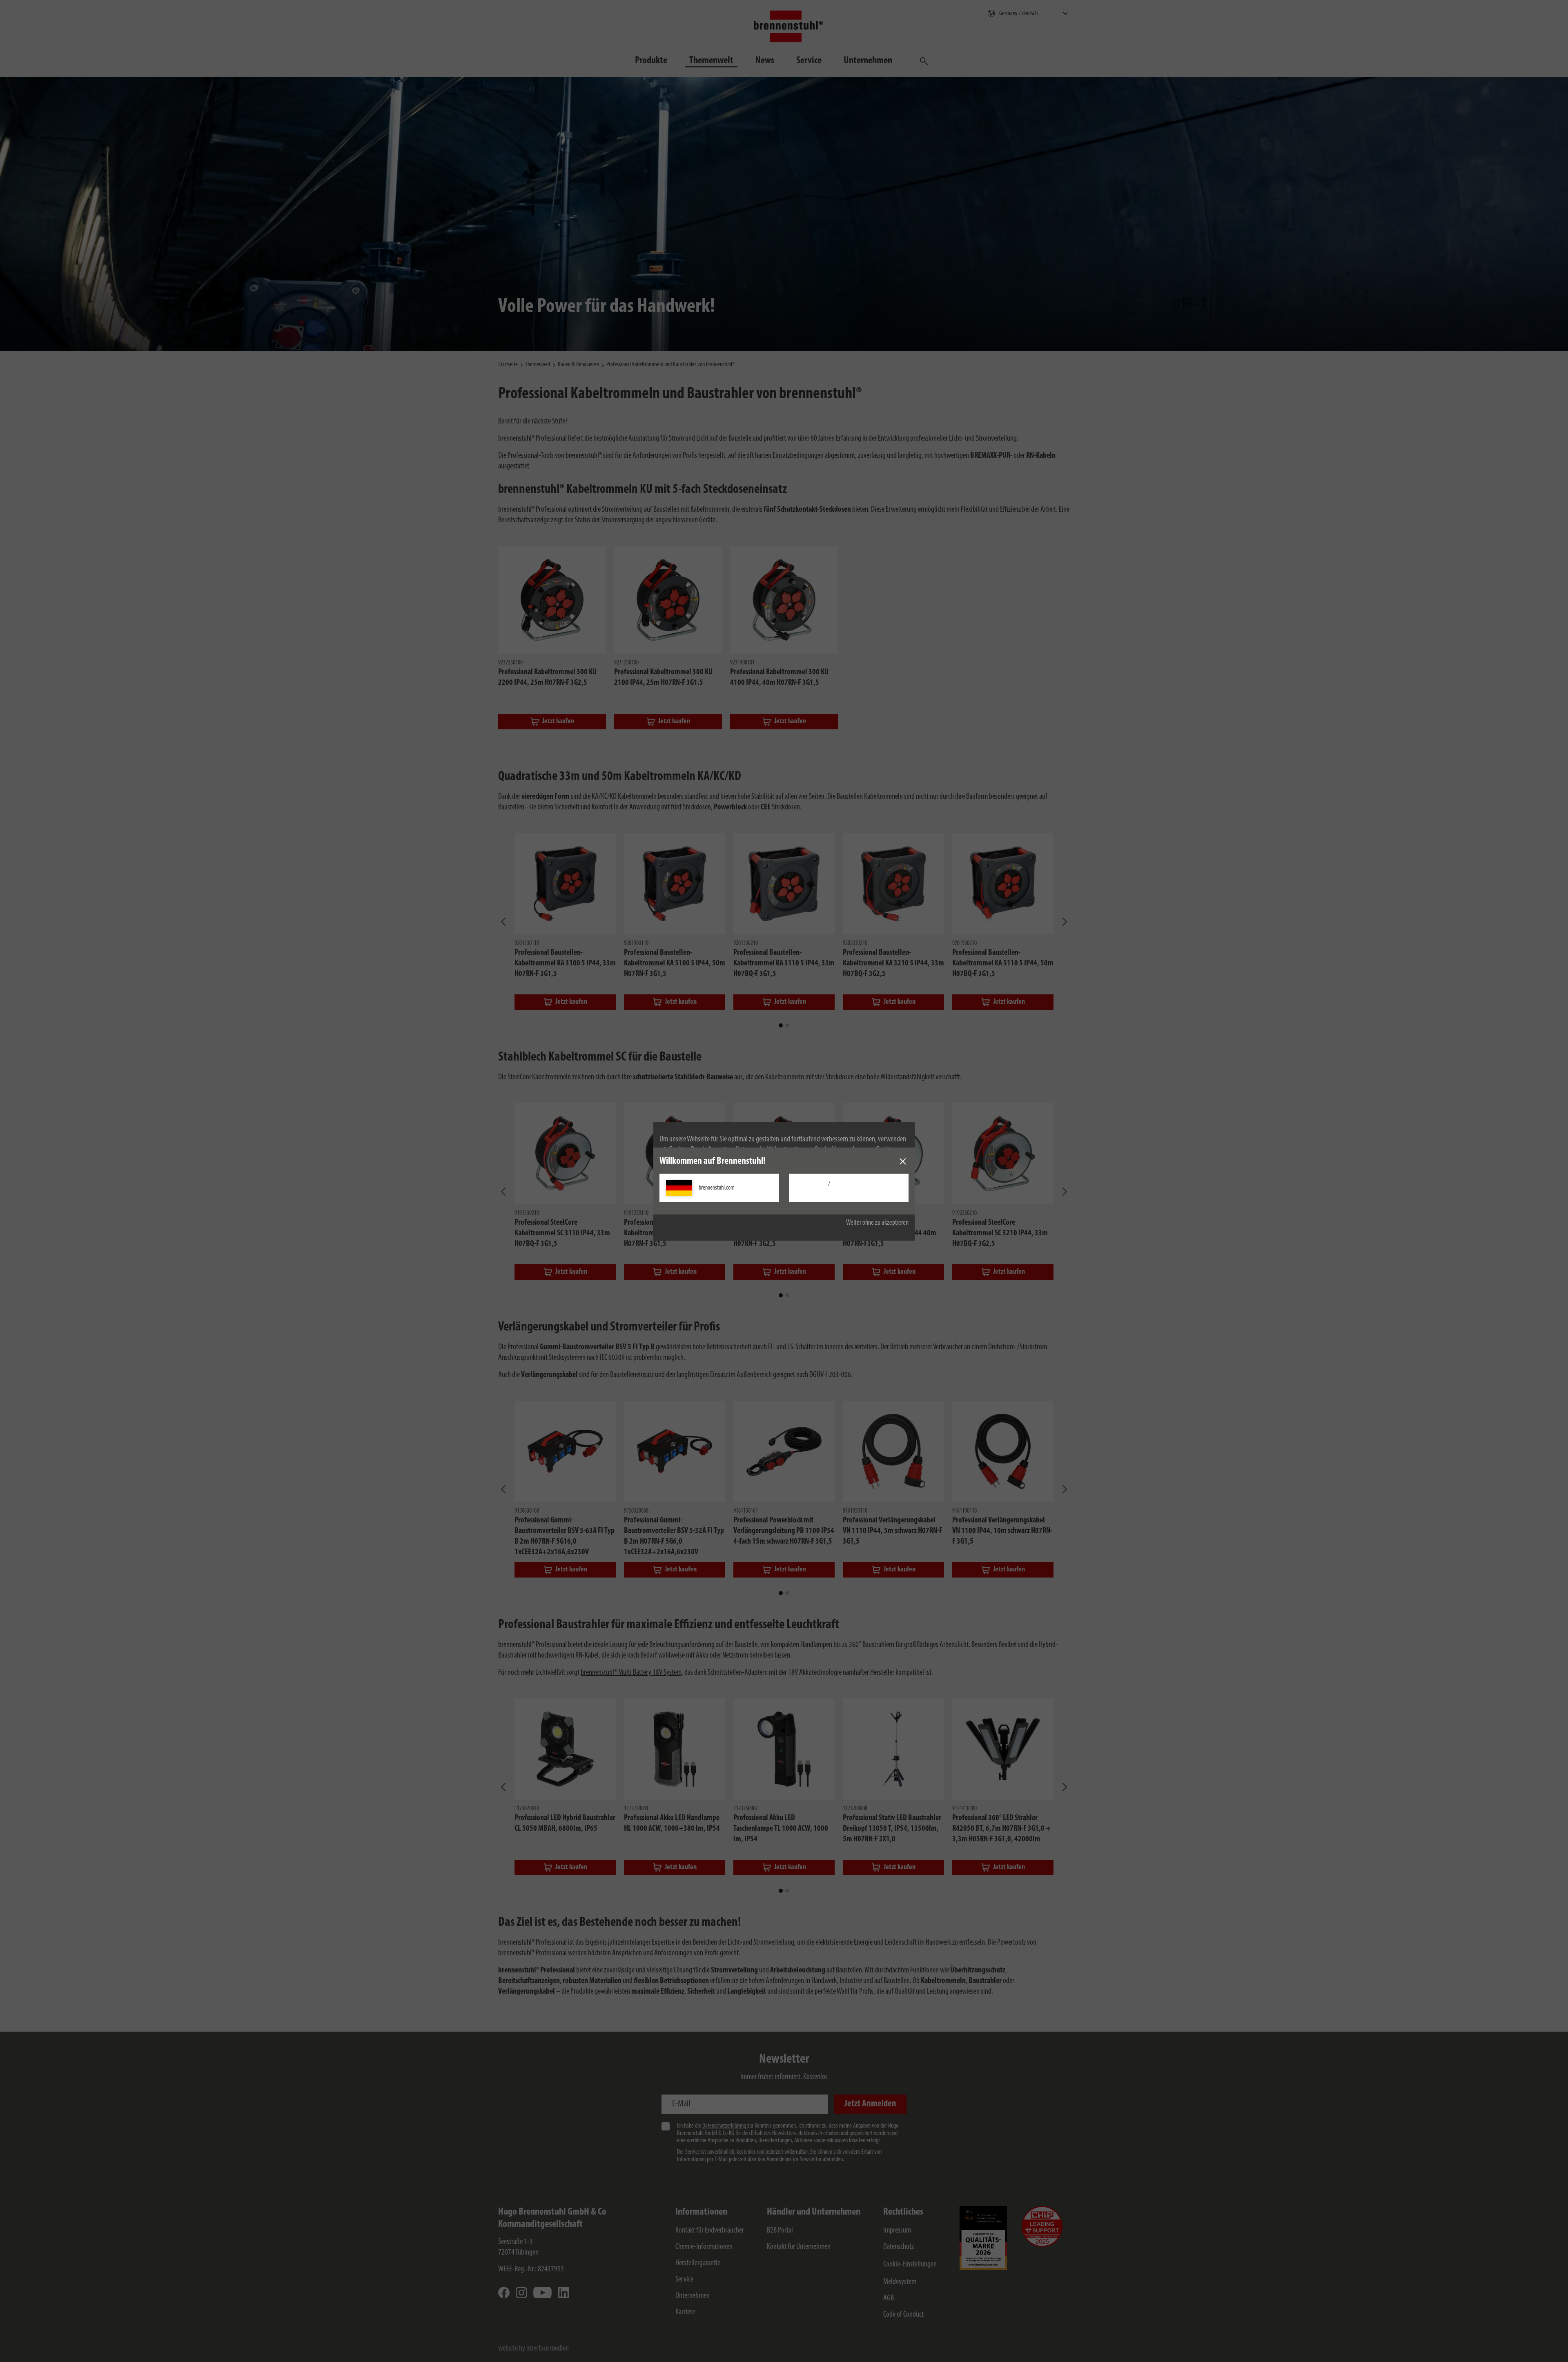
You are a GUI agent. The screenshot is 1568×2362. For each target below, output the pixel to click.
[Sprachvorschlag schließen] (903, 1161)
